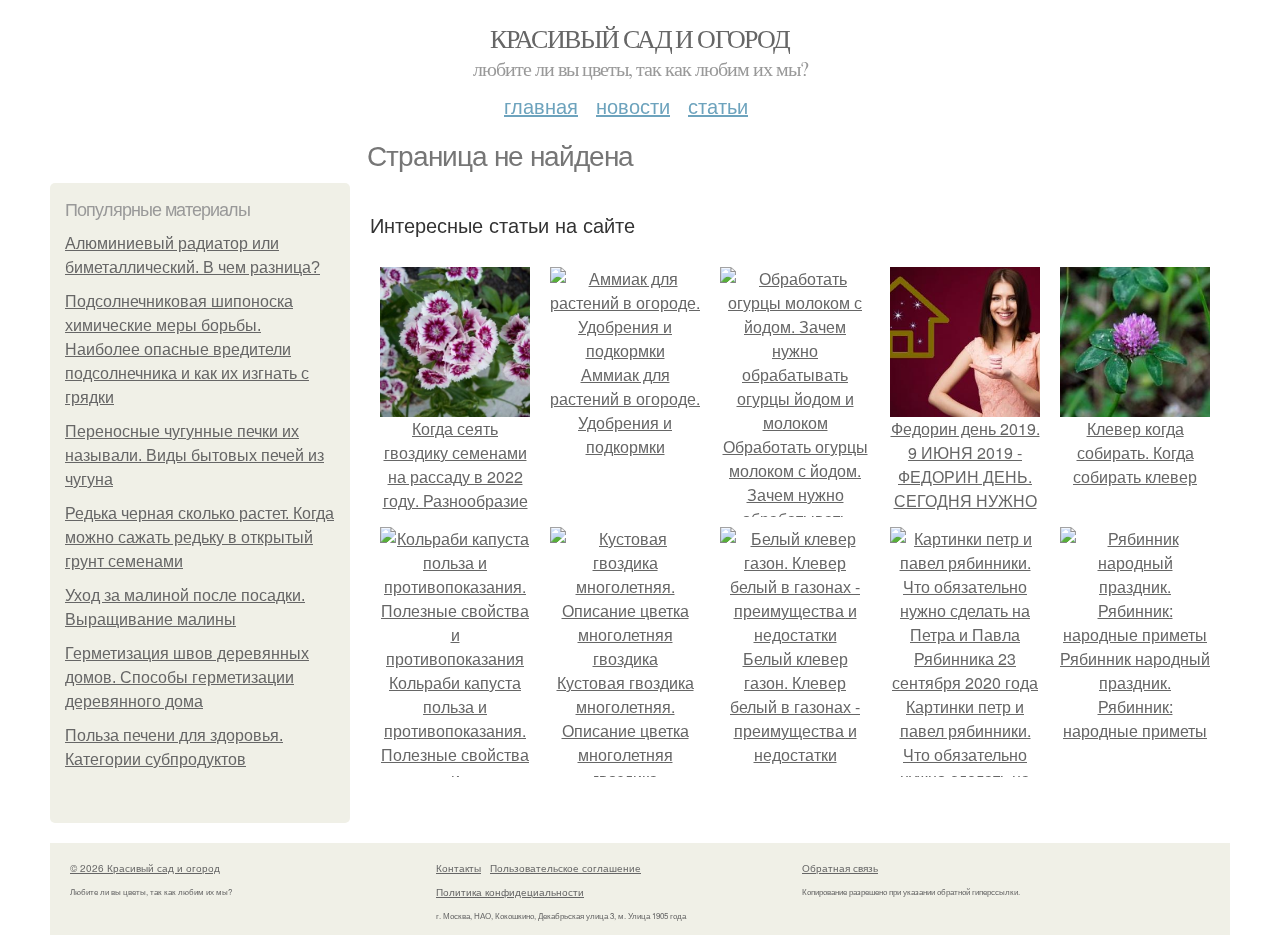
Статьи (718, 105)
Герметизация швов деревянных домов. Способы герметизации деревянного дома (187, 677)
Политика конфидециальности (510, 892)
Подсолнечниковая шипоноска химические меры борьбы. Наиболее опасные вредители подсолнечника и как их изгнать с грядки (187, 349)
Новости (633, 105)
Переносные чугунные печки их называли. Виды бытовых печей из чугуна (194, 455)
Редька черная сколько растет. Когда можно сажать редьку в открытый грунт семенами (199, 537)
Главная (541, 105)
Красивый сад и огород (639, 38)
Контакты (458, 868)
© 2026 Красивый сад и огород (145, 868)
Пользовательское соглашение (565, 868)
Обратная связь (840, 868)
